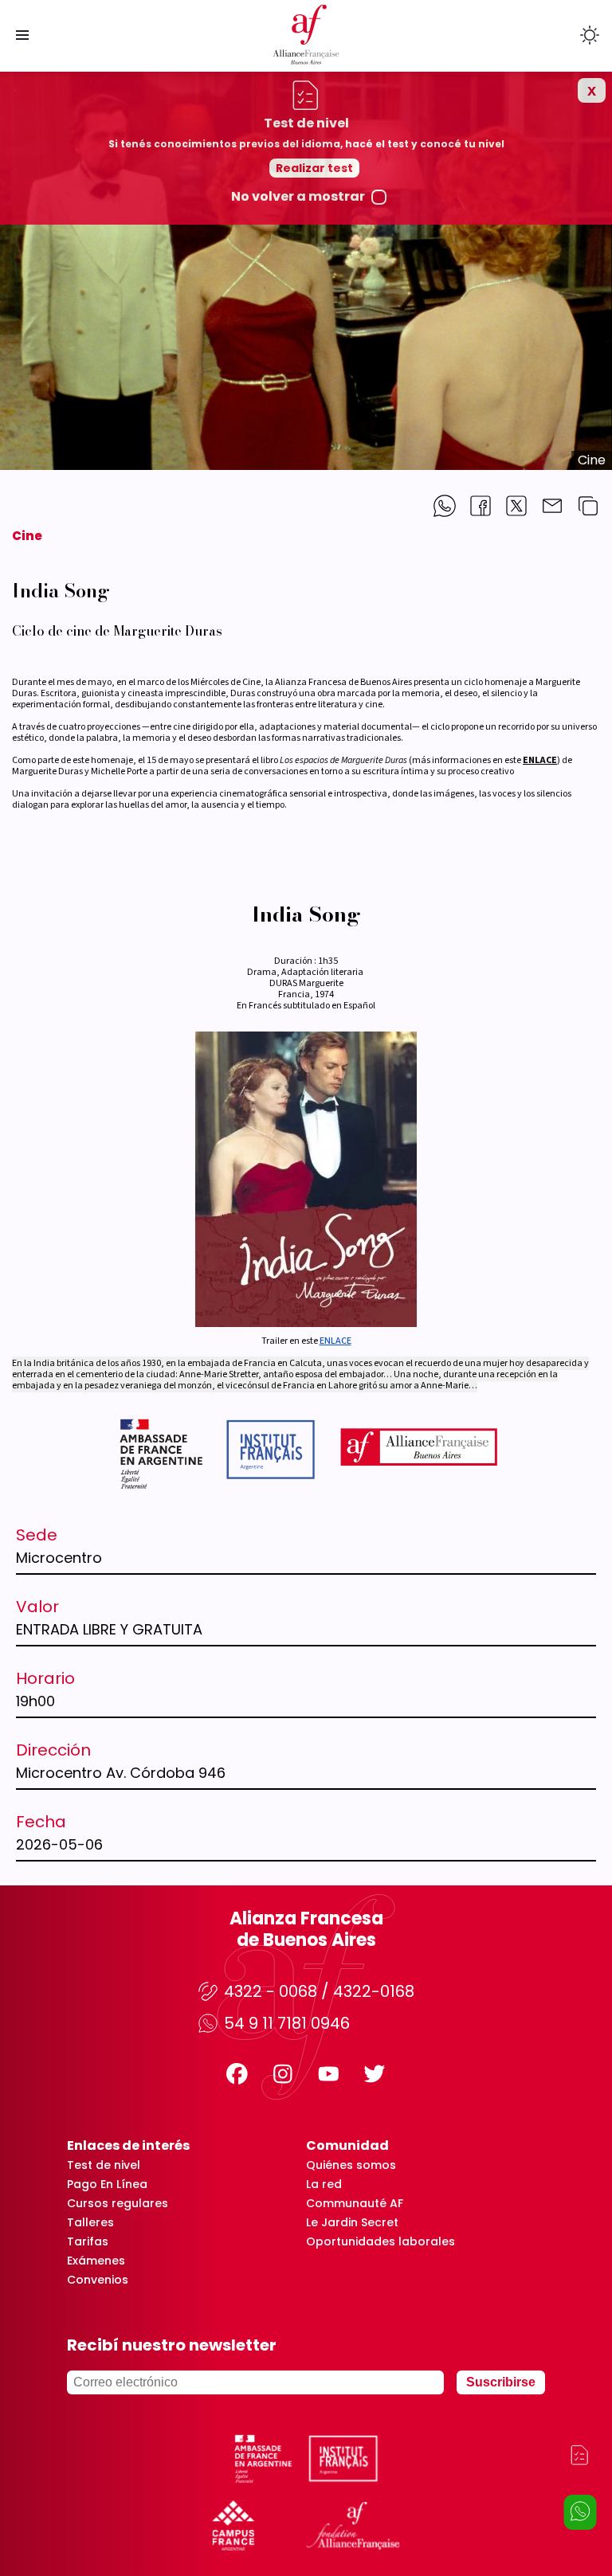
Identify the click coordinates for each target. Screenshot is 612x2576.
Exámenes (96, 2261)
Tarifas (88, 2241)
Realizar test (314, 168)
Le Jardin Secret (352, 2222)
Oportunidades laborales (381, 2241)
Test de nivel (104, 2165)
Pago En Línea (107, 2184)
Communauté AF (355, 2203)
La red (324, 2184)
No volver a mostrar (298, 197)
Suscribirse (501, 2382)
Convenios (98, 2280)
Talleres (90, 2222)
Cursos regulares (118, 2203)
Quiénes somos (351, 2165)
